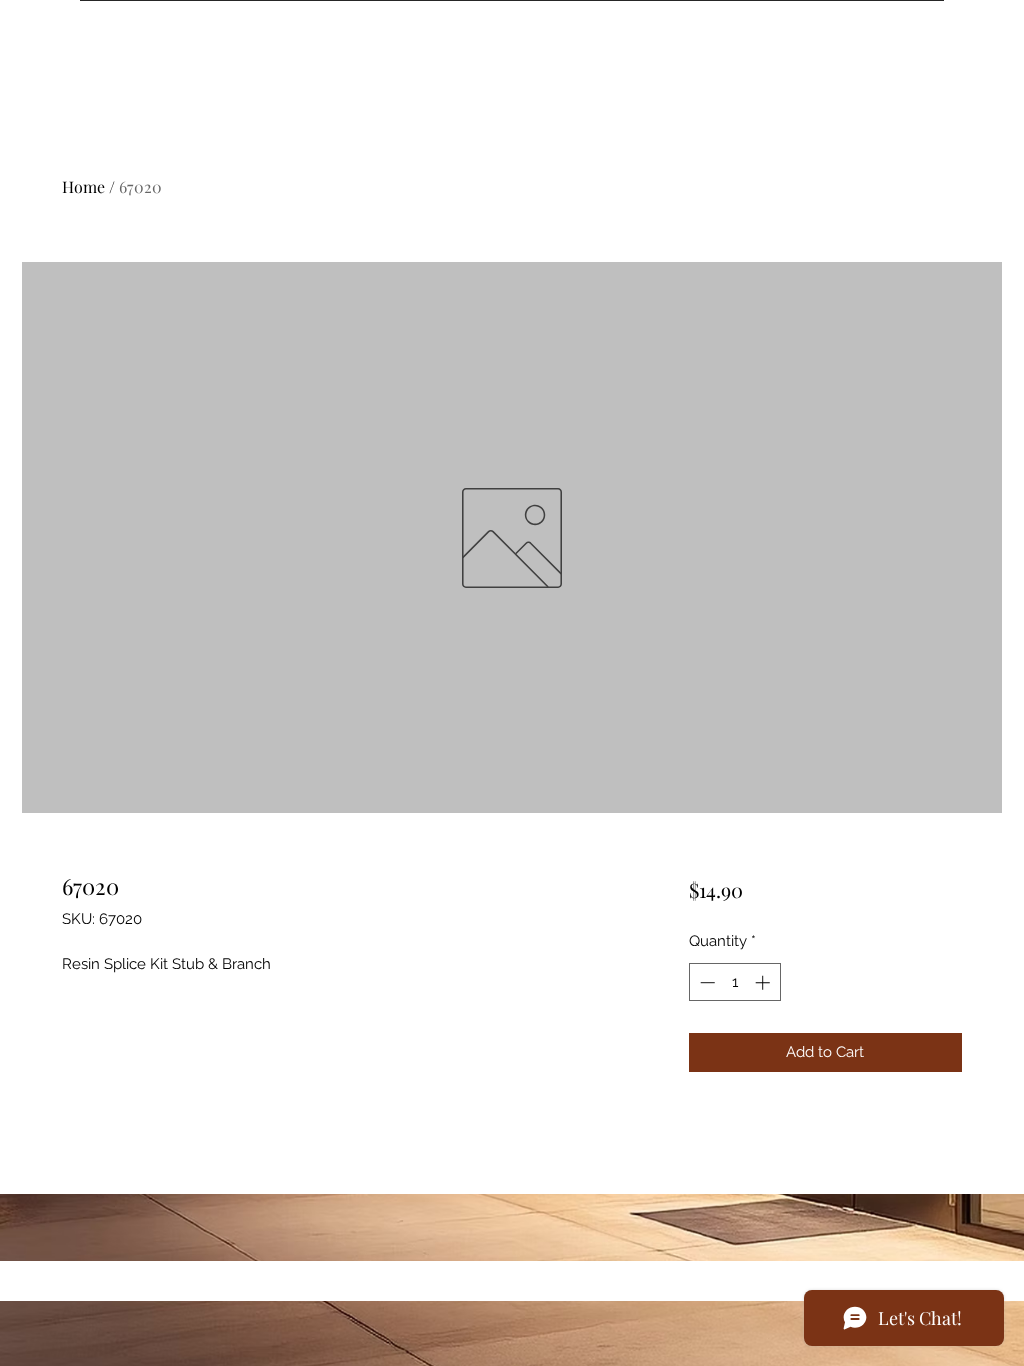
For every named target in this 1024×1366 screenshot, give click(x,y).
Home (83, 186)
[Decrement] (705, 982)
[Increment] (764, 982)
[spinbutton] (734, 982)
